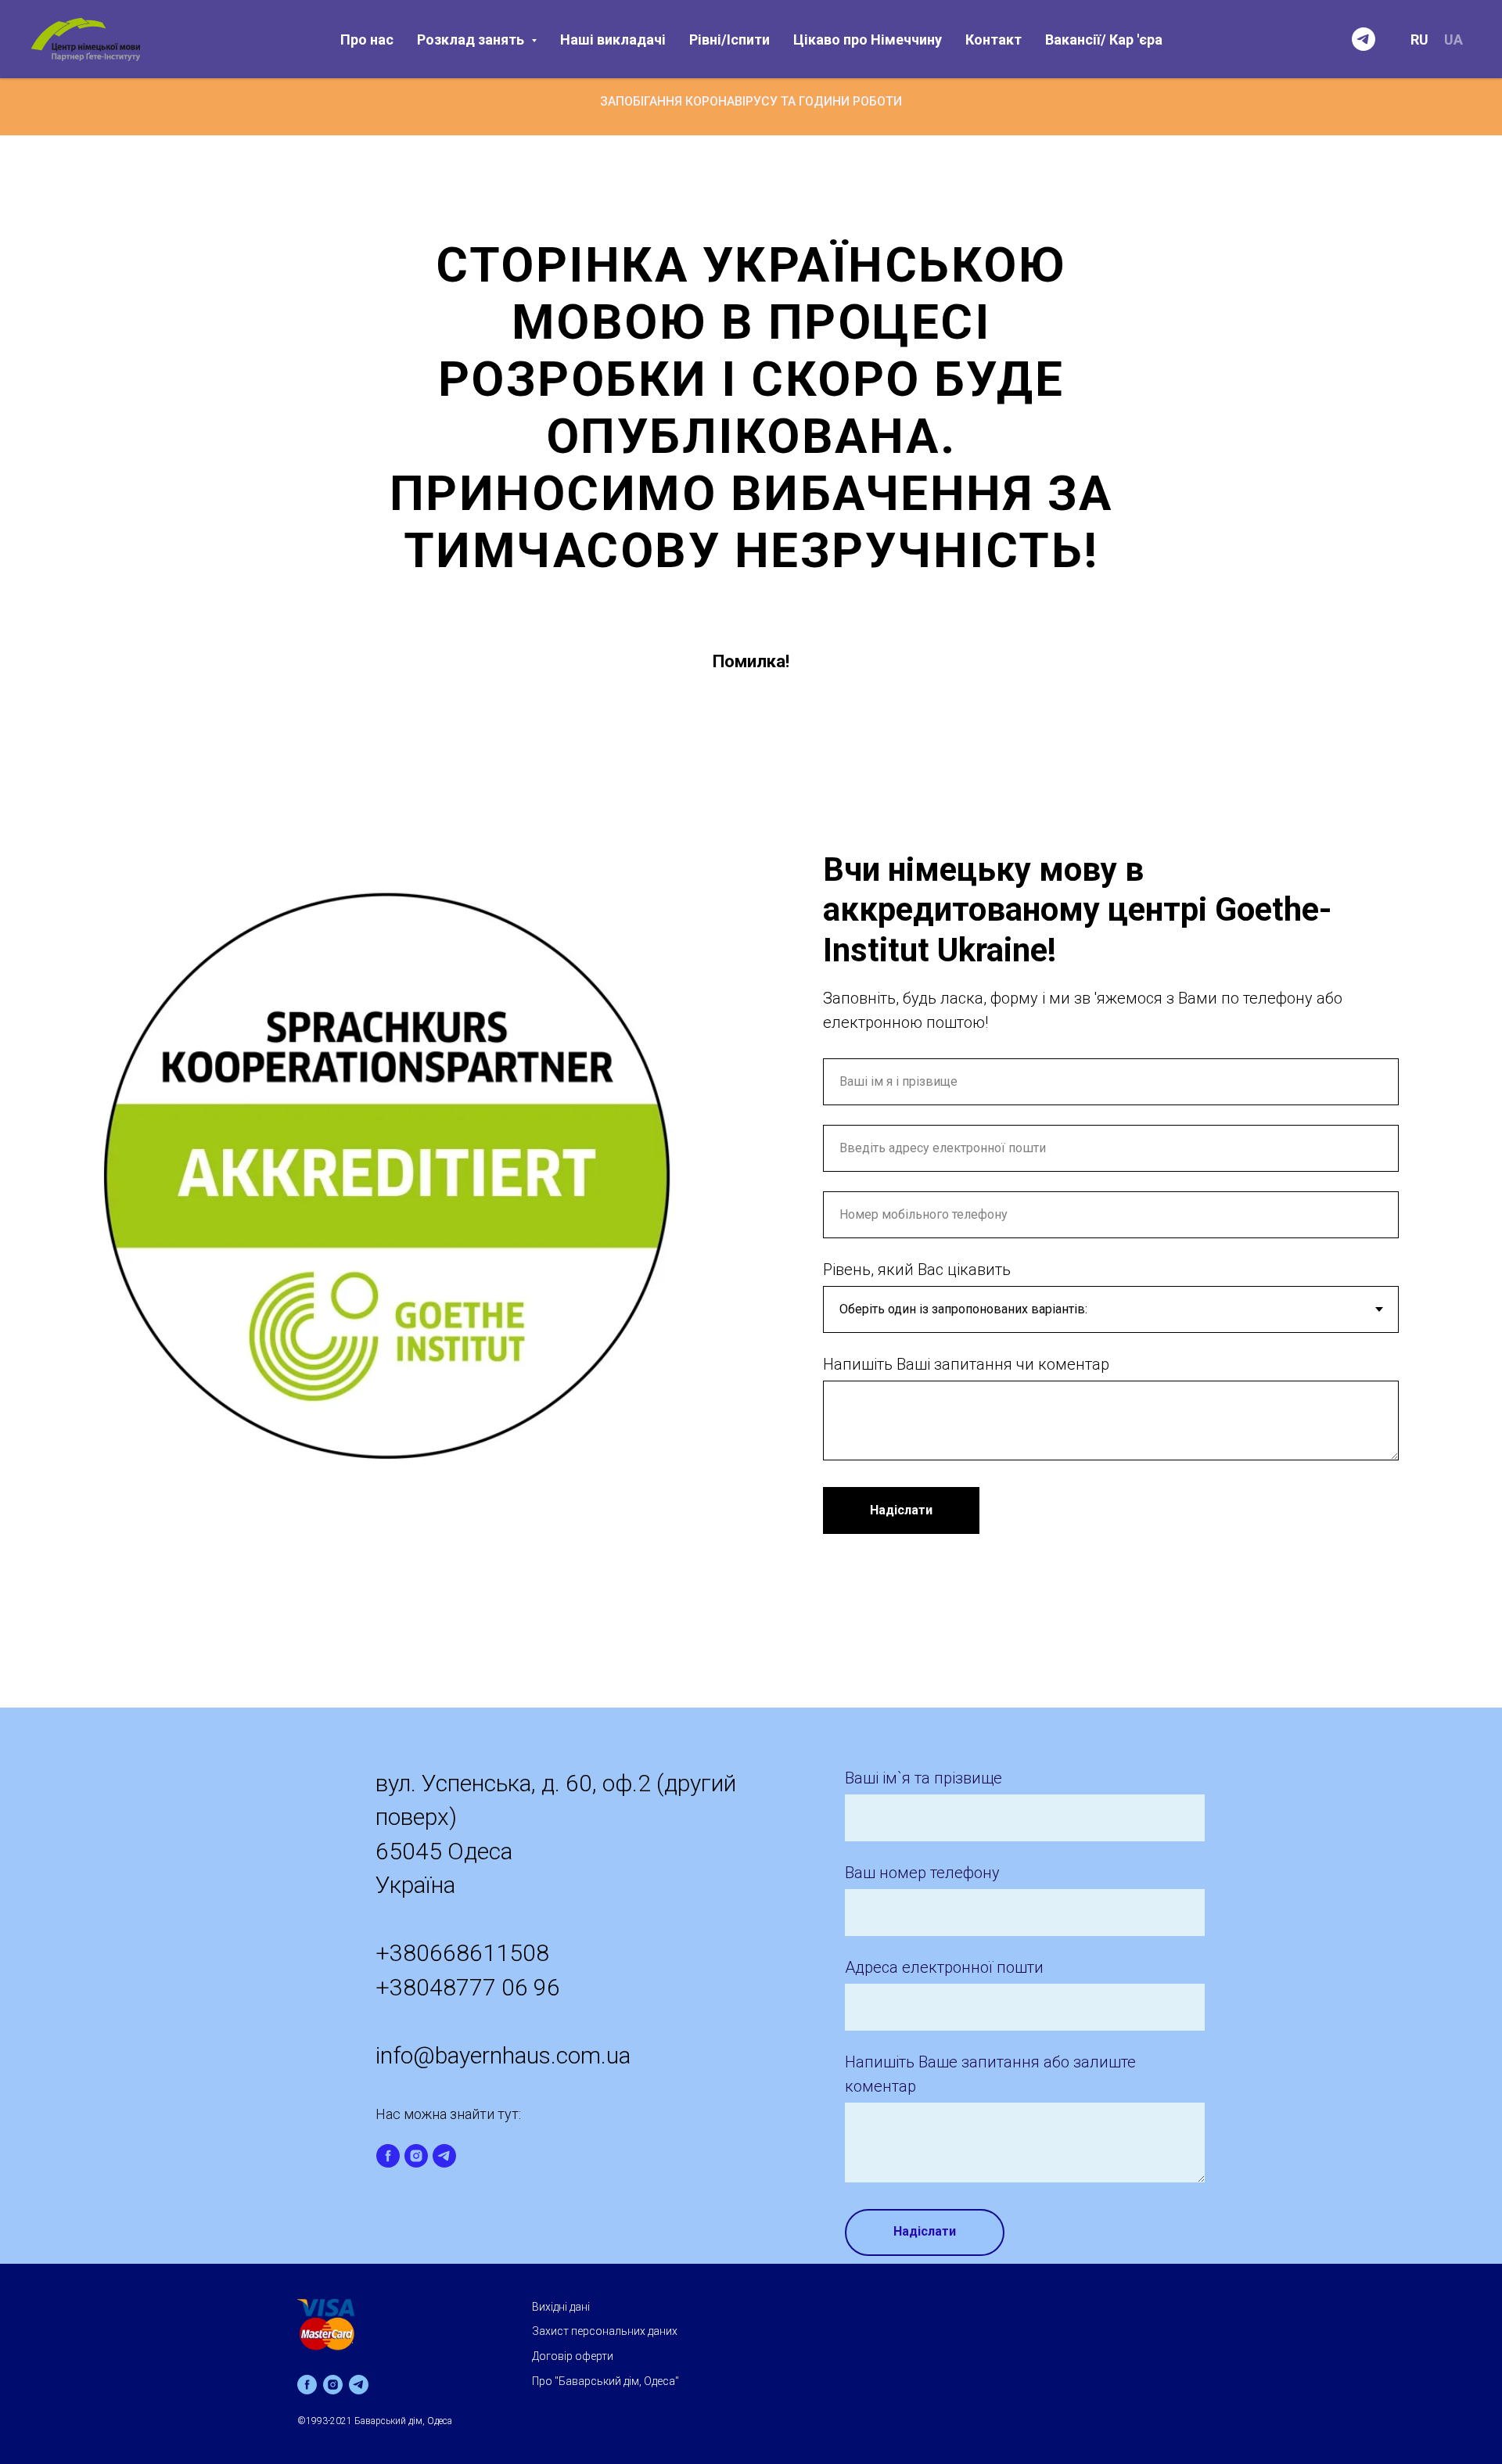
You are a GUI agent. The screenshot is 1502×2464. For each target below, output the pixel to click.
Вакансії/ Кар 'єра (1104, 40)
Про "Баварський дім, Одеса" (605, 2381)
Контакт (994, 40)
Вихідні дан (560, 2307)
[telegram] (1364, 39)
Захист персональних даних (605, 2331)
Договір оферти (573, 2356)
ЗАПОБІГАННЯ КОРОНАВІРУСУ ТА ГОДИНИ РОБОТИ (751, 101)
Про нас (367, 40)
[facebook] (388, 2156)
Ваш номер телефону (922, 1873)
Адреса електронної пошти (944, 1967)
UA (1453, 40)
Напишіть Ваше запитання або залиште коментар (990, 2074)
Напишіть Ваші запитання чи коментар (966, 1364)
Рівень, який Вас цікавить (917, 1270)
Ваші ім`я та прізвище (923, 1778)
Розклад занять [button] (472, 40)
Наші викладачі (613, 40)
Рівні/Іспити (729, 40)
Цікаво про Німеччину (868, 40)
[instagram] (416, 2156)
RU (1419, 40)
